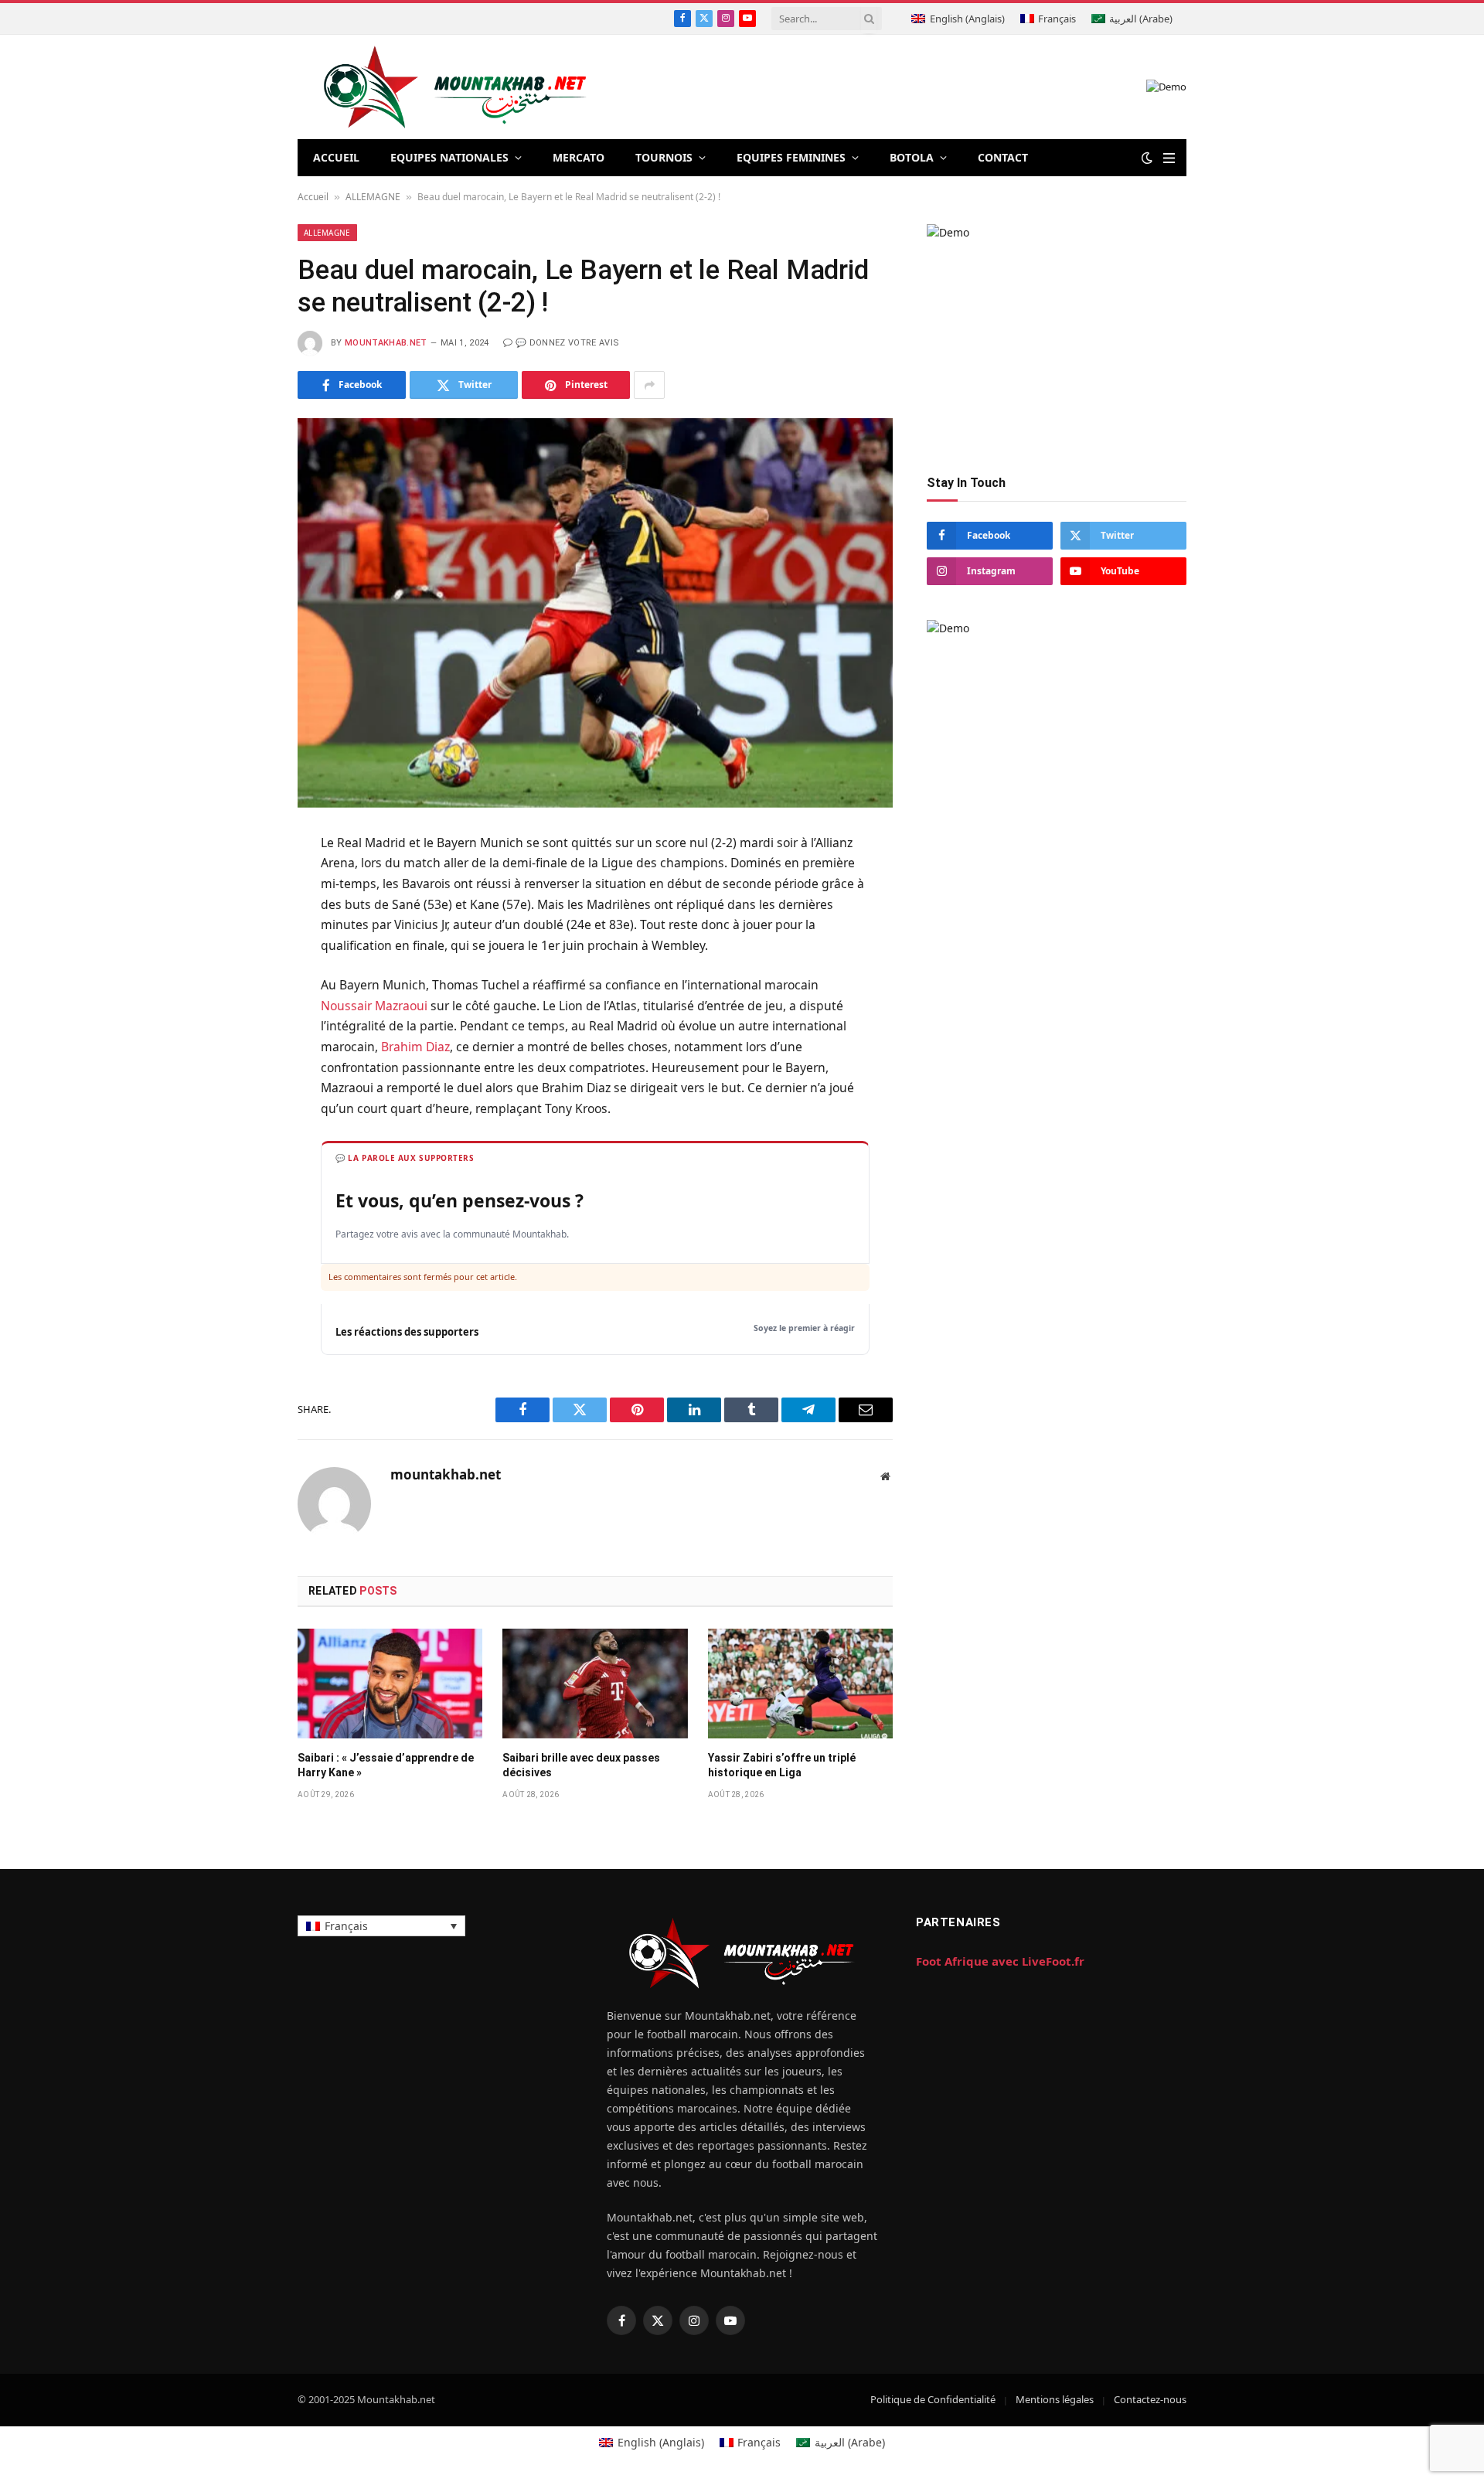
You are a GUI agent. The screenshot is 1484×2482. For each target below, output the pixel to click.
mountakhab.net (386, 343)
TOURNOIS (664, 157)
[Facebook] (243, 883)
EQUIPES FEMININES (791, 157)
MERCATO (579, 157)
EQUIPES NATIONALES (449, 157)
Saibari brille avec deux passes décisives (581, 1765)
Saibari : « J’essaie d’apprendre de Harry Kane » (386, 1765)
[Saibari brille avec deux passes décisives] (595, 1684)
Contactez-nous (1150, 2399)
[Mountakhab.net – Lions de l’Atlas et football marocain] (456, 87)
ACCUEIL (336, 157)
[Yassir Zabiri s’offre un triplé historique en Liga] (800, 1684)
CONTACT (1003, 157)
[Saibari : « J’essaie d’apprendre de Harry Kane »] (390, 1684)
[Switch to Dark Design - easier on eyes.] (1147, 158)
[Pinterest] (243, 996)
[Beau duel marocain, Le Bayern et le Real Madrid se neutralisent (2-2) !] (595, 613)
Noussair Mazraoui (374, 1006)
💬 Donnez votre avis (567, 343)
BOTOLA (912, 157)
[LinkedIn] (243, 958)
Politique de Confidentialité (933, 2399)
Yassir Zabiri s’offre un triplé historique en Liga (782, 1765)
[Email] (243, 1034)
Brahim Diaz (415, 1047)
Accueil (313, 197)
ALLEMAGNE (373, 197)
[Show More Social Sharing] (649, 385)
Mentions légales (1055, 2399)
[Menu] (1169, 158)
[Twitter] (243, 921)
